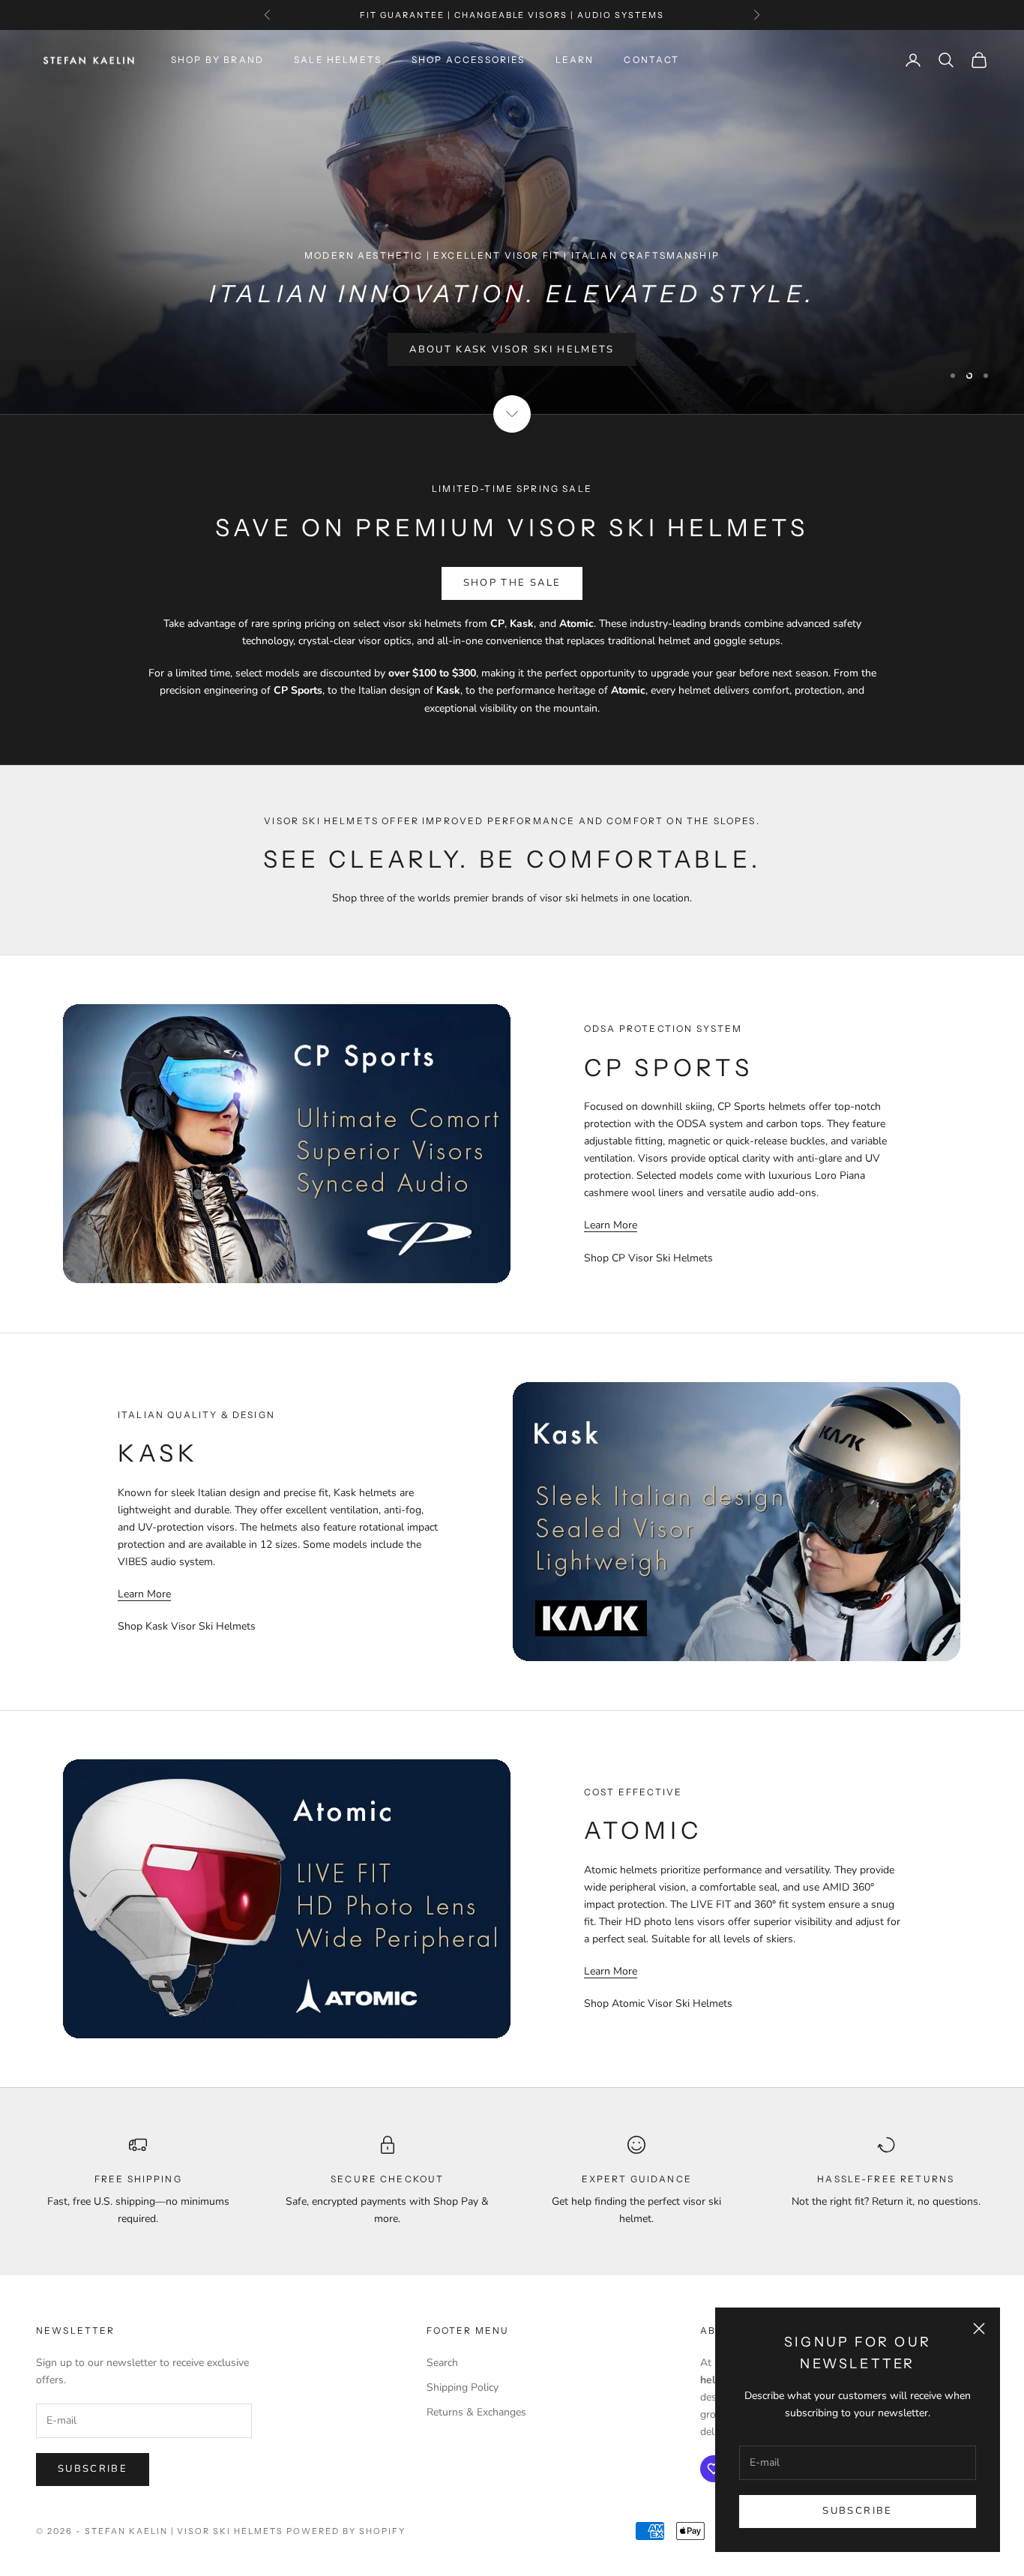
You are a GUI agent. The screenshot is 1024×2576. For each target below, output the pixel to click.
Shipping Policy (463, 2387)
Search (442, 2363)
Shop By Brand (217, 60)
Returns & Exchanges (476, 2412)
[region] (512, 222)
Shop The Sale (512, 583)
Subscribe (857, 2511)
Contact (651, 60)
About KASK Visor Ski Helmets (512, 372)
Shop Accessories (469, 60)
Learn (575, 60)
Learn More (611, 1225)
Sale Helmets (338, 60)
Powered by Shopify (346, 2531)
